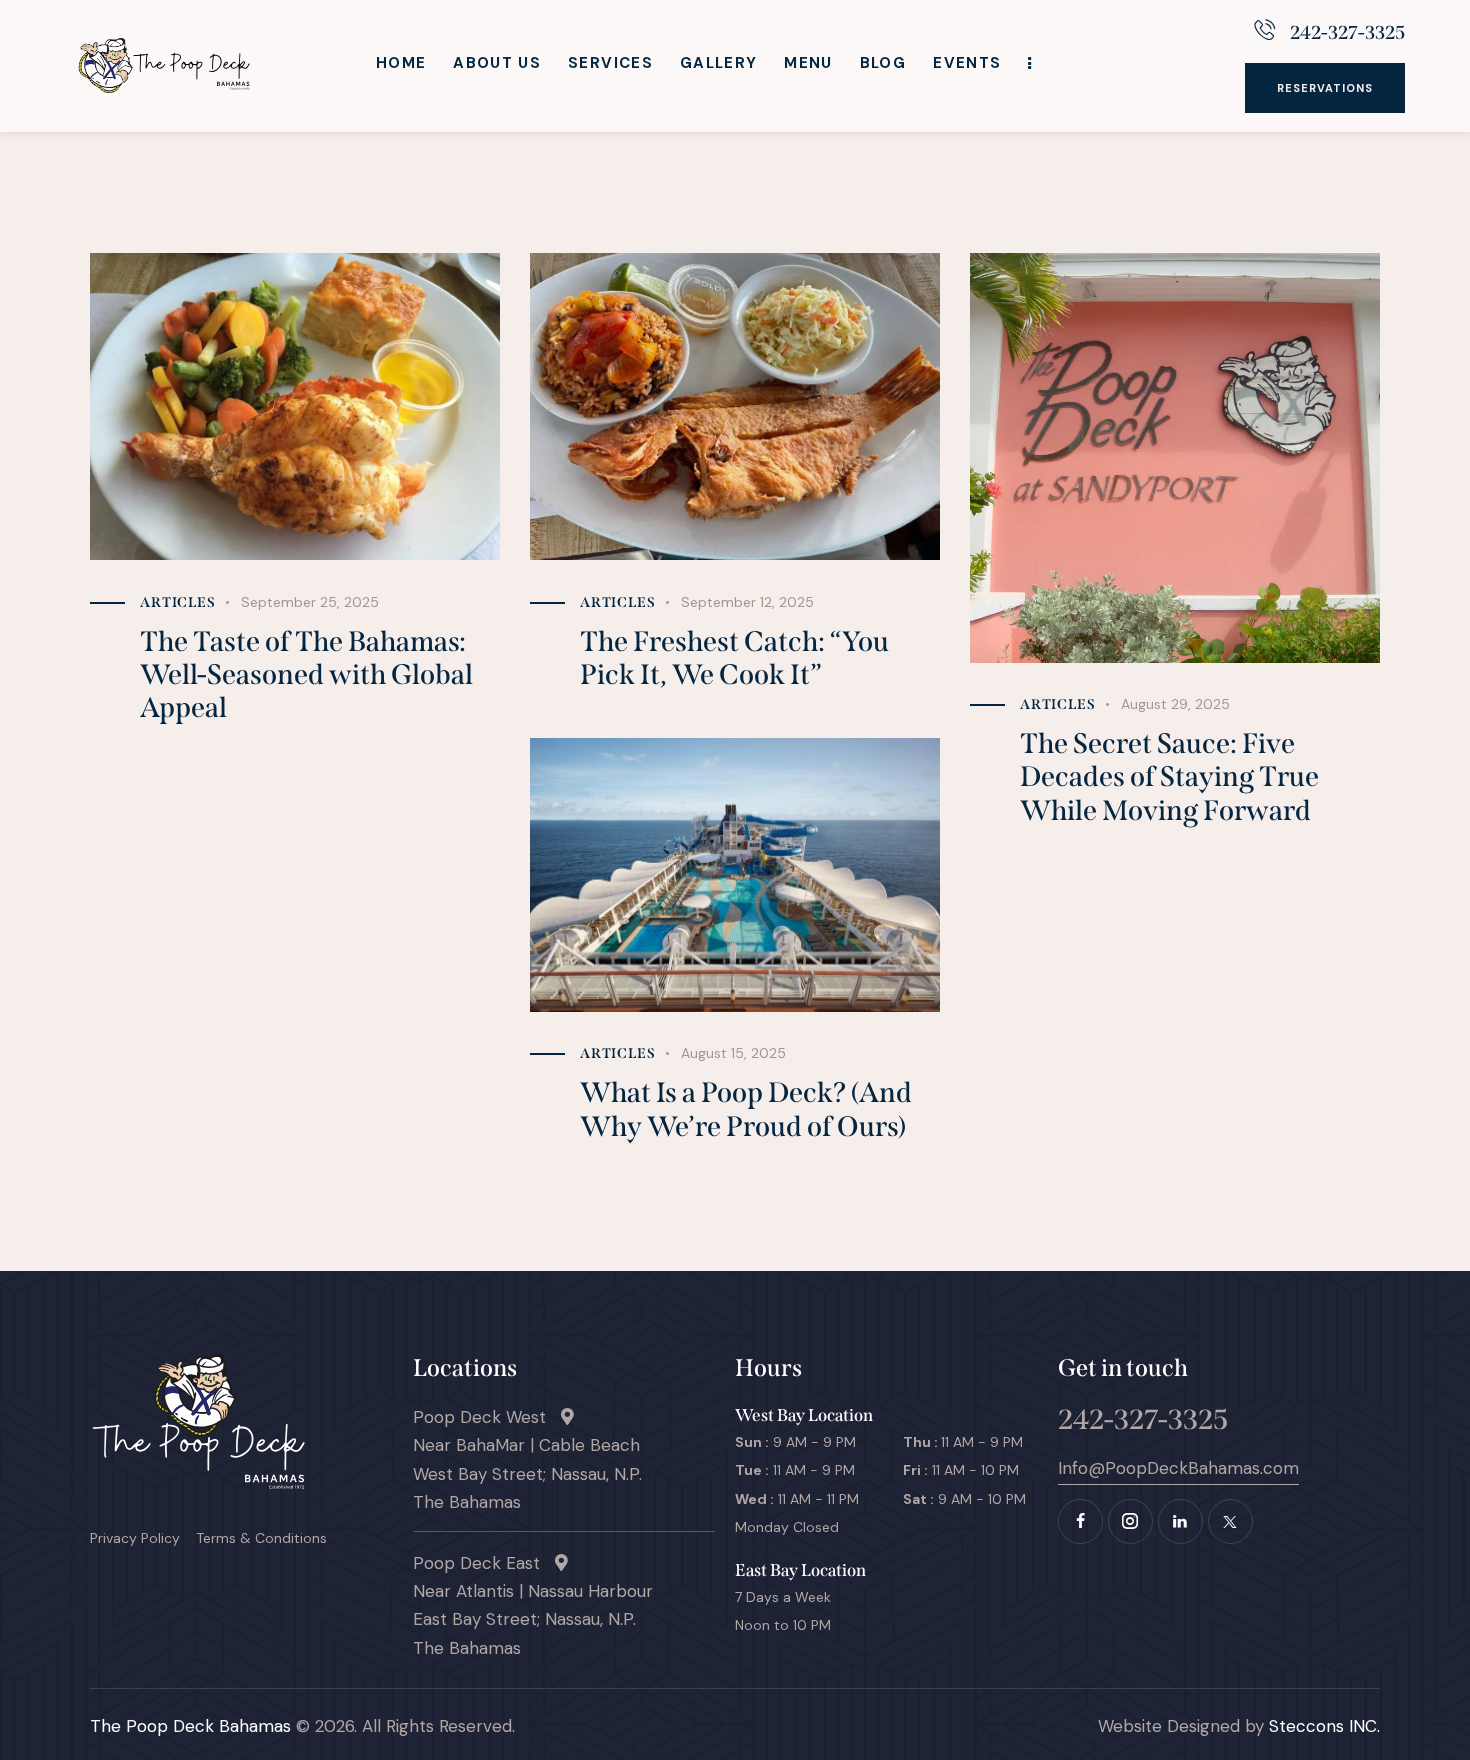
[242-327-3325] (1264, 29)
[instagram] (1130, 1521)
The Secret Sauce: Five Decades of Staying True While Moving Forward (1169, 777)
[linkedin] (1180, 1521)
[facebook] (1080, 1521)
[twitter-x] (1230, 1521)
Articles (178, 602)
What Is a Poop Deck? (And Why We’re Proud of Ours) (746, 1109)
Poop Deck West (487, 1417)
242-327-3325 (1347, 32)
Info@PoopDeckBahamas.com (1178, 1468)
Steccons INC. (1322, 1726)
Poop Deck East (484, 1563)
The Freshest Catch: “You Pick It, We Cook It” (734, 658)
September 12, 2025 (747, 602)
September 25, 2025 (310, 602)
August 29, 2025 (1175, 704)
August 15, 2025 (733, 1053)
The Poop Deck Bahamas (190, 1726)
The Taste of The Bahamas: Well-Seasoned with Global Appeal (306, 675)
